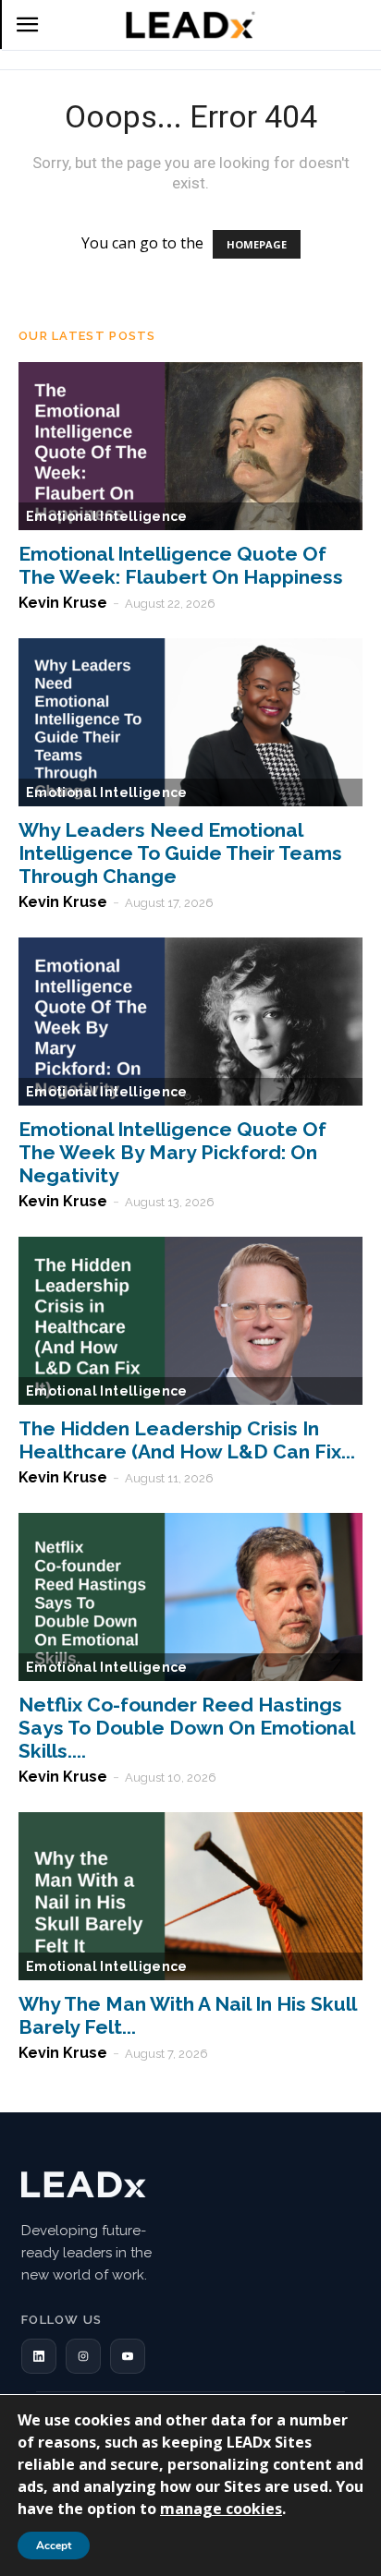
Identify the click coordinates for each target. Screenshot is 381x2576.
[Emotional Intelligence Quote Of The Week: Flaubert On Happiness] (190, 446)
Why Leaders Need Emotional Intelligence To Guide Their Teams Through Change (180, 853)
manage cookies (221, 2509)
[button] (39, 2356)
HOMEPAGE (257, 244)
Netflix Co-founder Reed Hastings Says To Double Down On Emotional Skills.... (186, 1728)
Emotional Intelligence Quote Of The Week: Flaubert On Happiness (181, 565)
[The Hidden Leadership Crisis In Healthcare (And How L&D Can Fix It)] (190, 1321)
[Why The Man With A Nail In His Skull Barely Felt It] (190, 1896)
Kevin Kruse (63, 603)
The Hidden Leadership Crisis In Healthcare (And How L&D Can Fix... (187, 1440)
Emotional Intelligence (107, 516)
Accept (54, 2546)
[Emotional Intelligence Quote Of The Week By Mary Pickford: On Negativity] (190, 1022)
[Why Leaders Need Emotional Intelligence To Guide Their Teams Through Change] (190, 722)
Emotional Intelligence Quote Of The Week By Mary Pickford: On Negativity (172, 1152)
